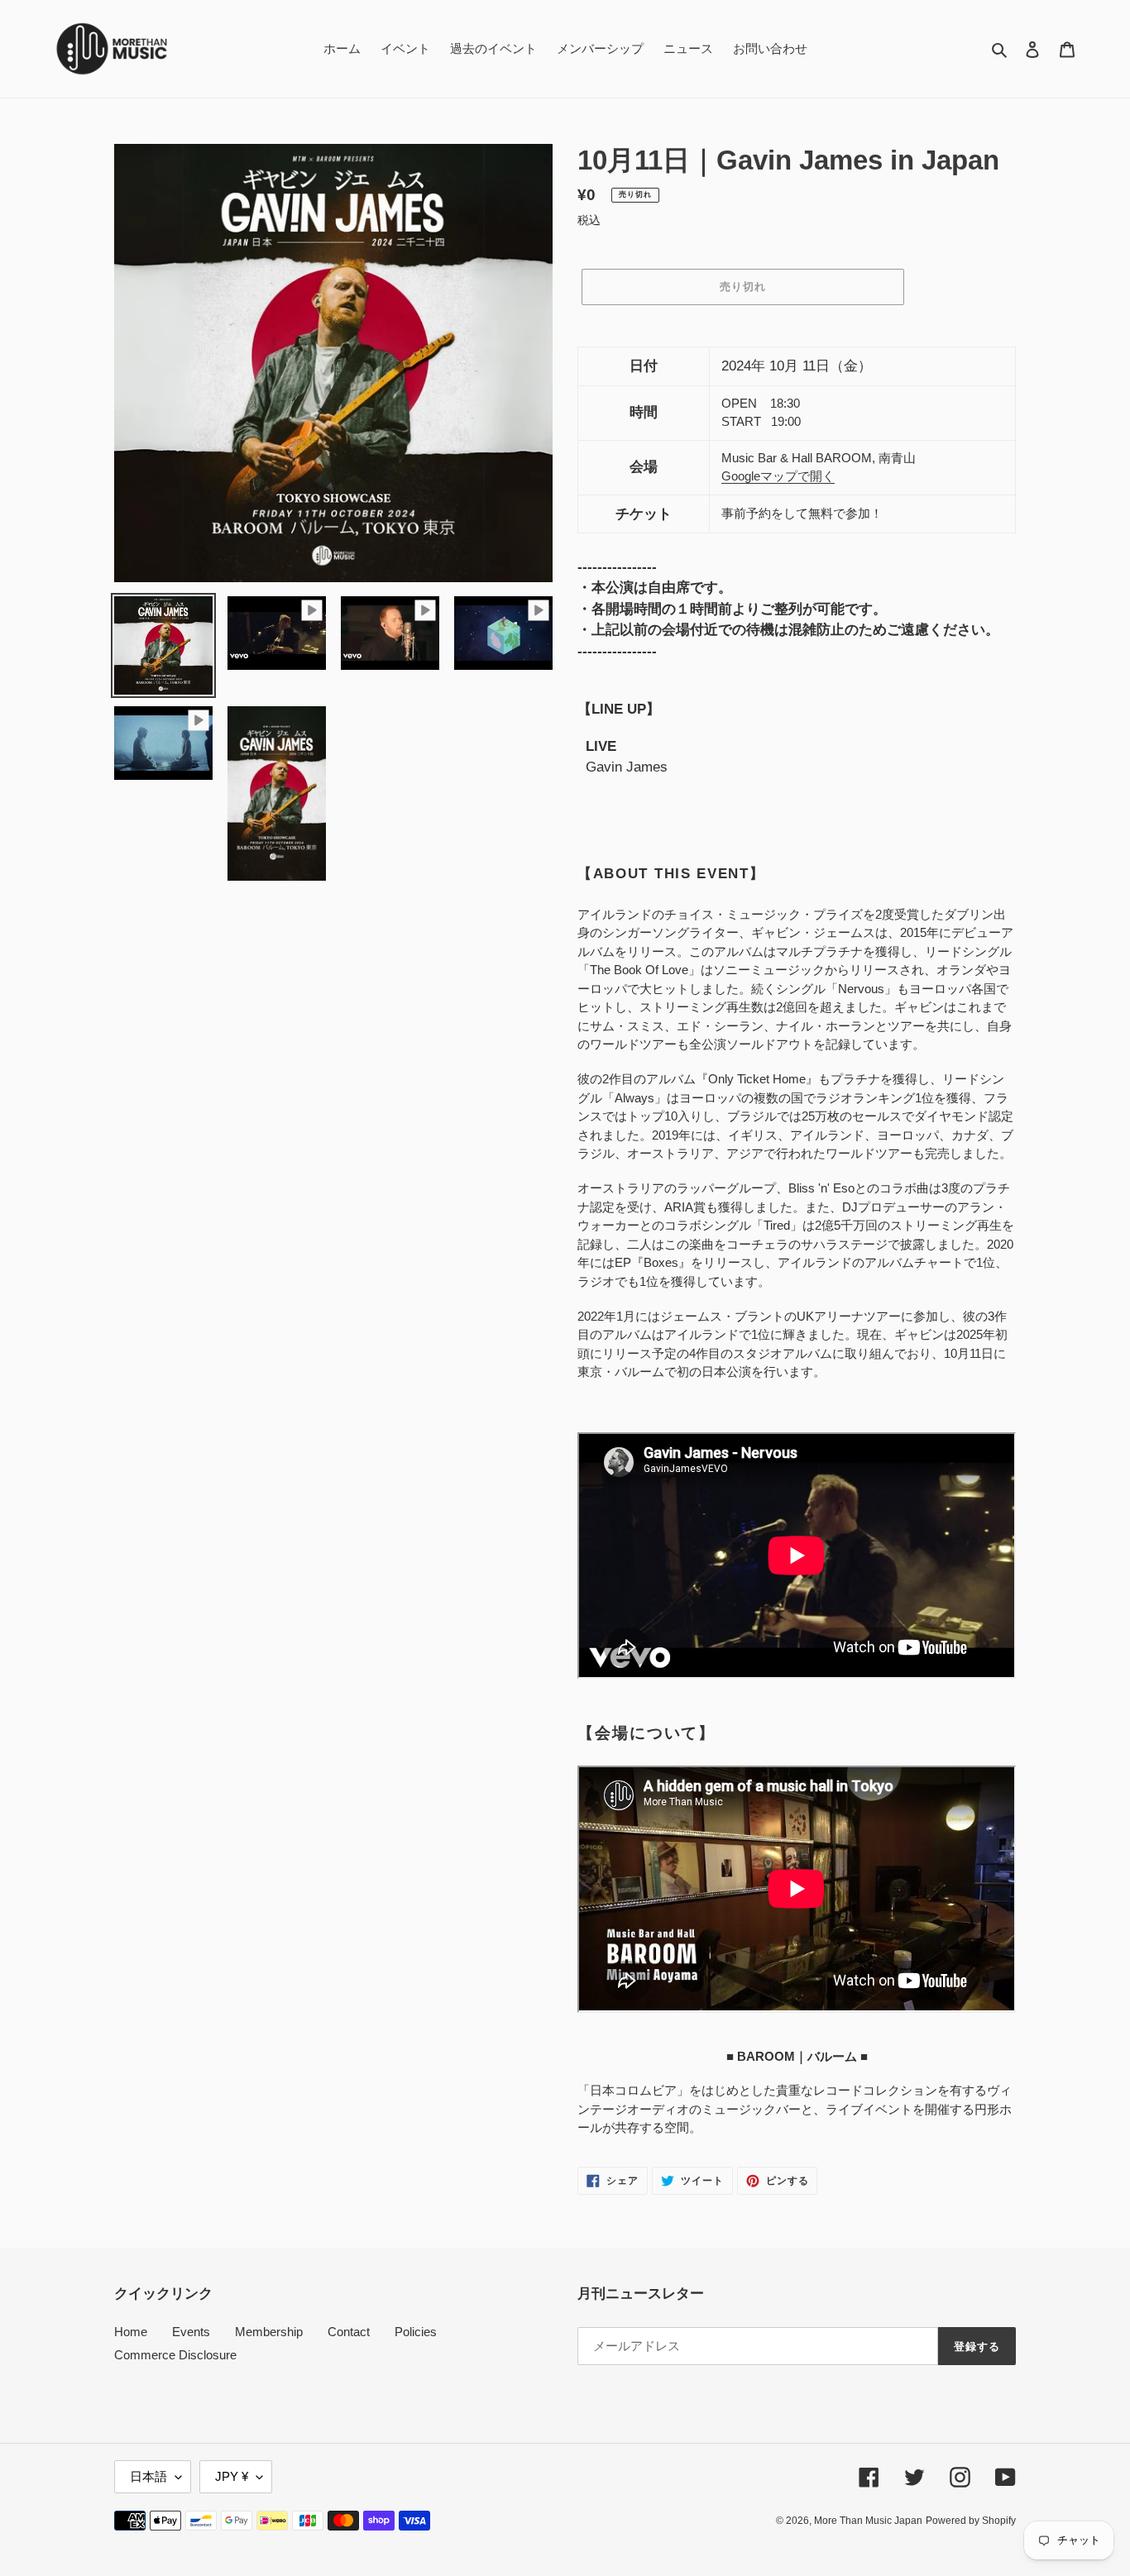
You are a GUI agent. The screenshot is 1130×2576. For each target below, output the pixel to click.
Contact (349, 2332)
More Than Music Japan (868, 2521)
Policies (416, 2332)
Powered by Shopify (971, 2521)
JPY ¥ (232, 2476)
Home (131, 2332)
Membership (269, 2332)
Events (191, 2332)
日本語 (148, 2476)
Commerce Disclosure (175, 2355)
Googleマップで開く (778, 476)
